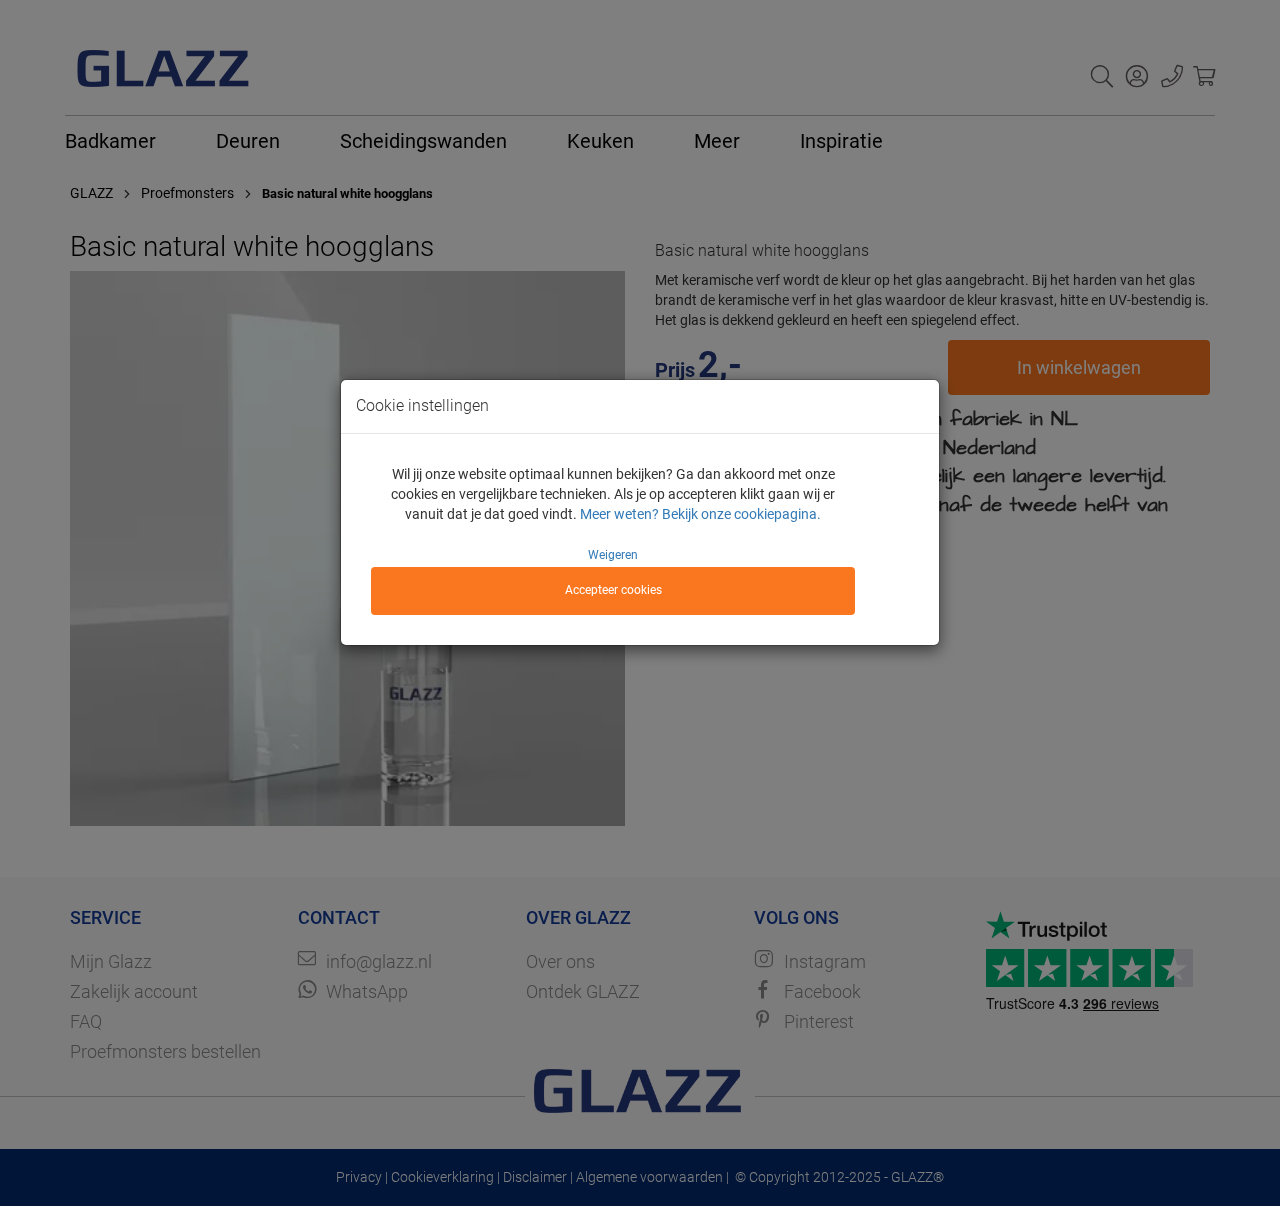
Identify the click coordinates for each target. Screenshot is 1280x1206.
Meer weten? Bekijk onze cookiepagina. (700, 514)
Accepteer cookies (613, 590)
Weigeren (613, 555)
